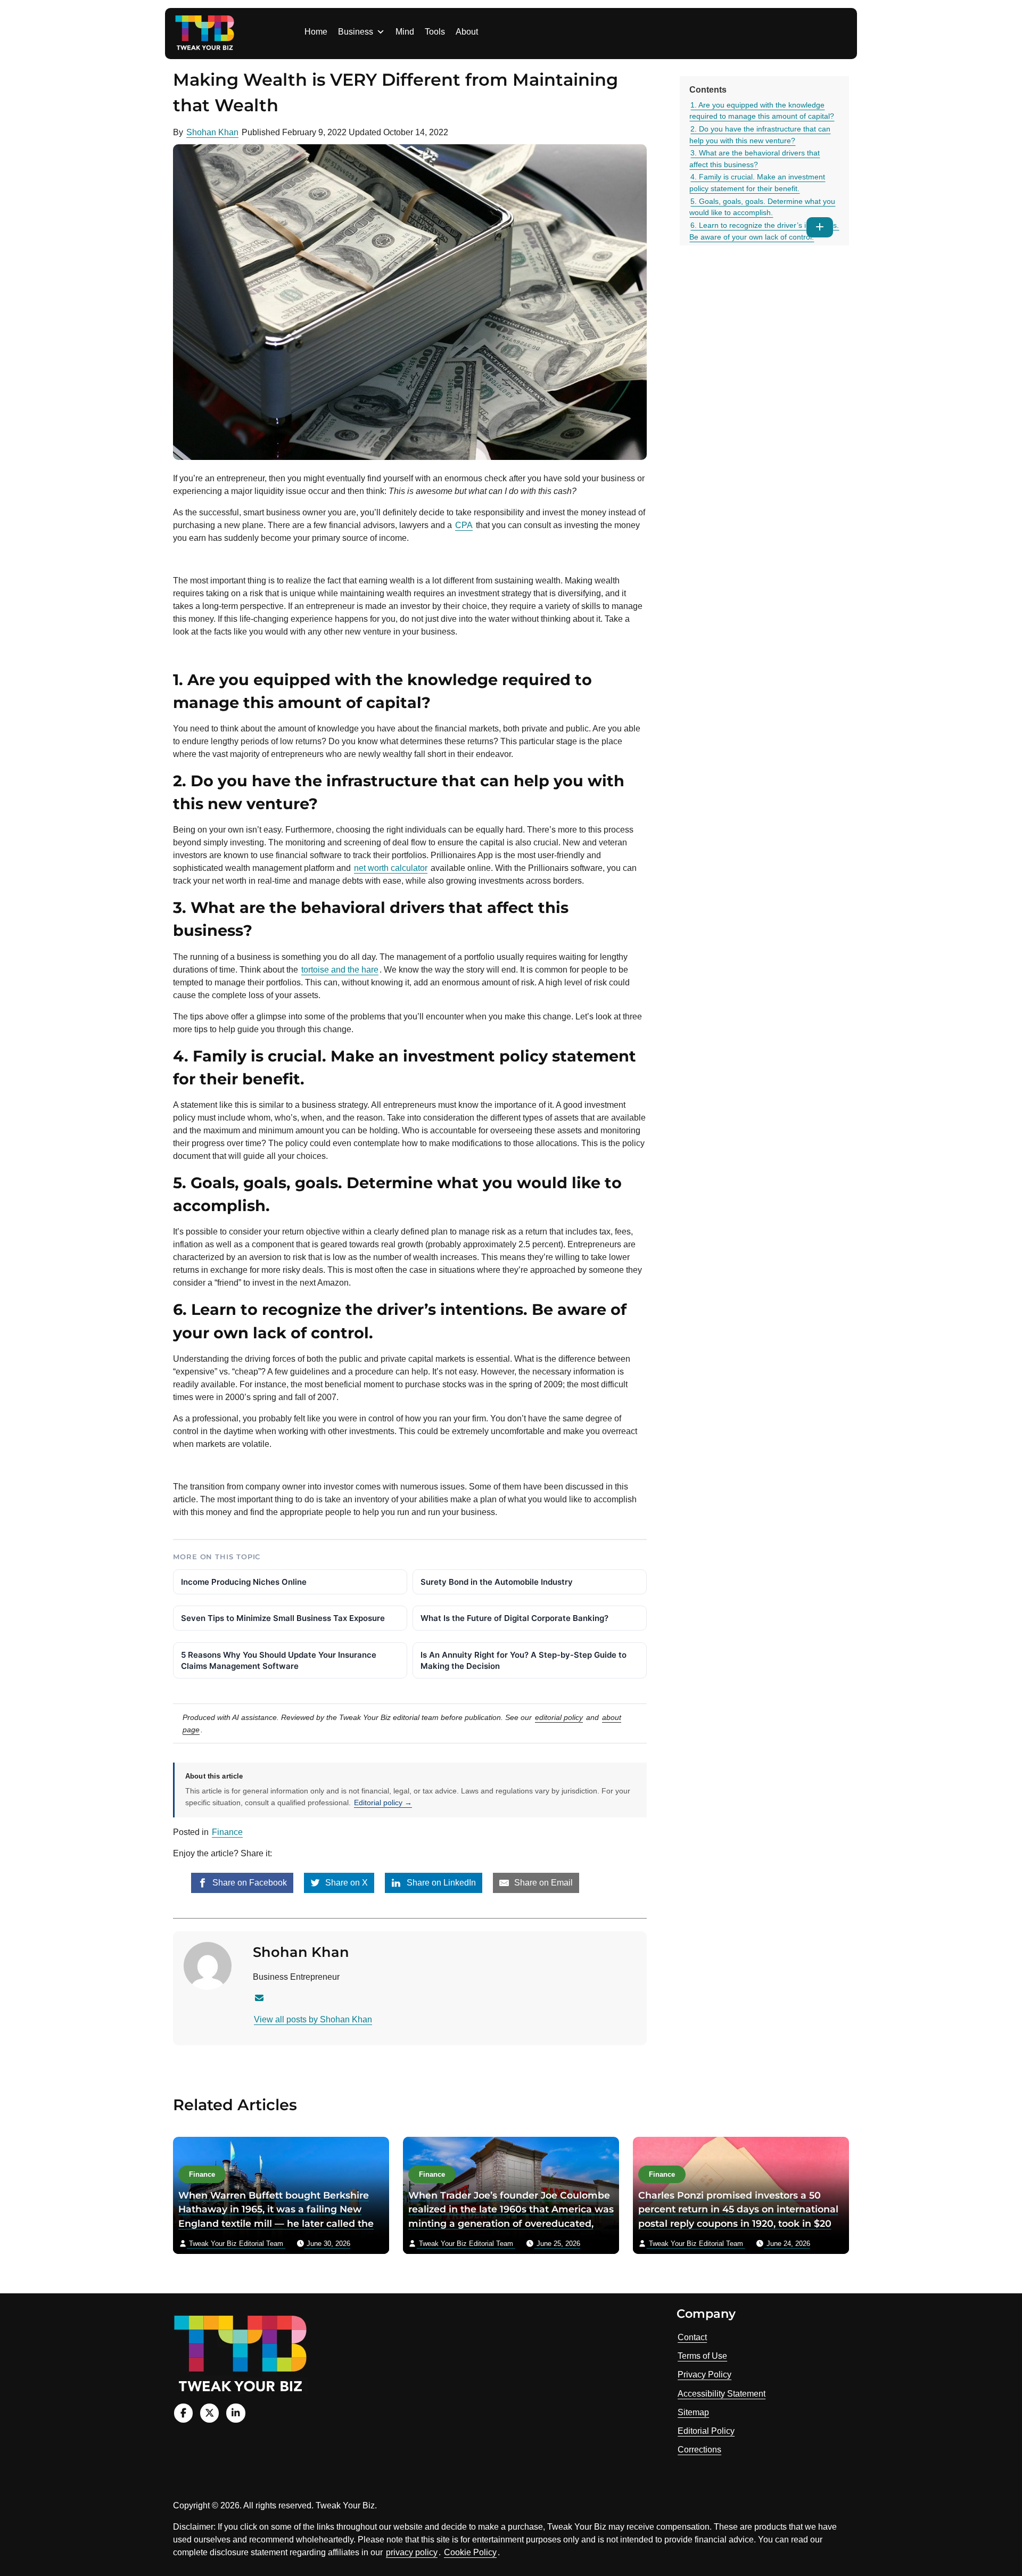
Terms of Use (702, 2356)
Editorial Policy (706, 2431)
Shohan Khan (212, 132)
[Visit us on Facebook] (183, 2413)
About (467, 32)
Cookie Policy (470, 2552)
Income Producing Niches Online (244, 1582)
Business (356, 32)
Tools (435, 32)
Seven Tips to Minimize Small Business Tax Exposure (283, 1618)
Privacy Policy (704, 2375)
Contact (692, 2337)
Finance (227, 1832)
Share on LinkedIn (440, 1883)
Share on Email (542, 1883)
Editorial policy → (383, 1803)
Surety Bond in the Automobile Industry (497, 1582)
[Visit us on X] (209, 2413)
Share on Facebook (249, 1883)
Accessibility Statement (722, 2394)
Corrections (699, 2450)
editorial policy (559, 1717)
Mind (405, 32)
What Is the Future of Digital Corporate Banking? (514, 1618)
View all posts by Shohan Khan (313, 2019)
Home (316, 32)
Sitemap (693, 2412)
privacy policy (412, 2552)
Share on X (345, 1883)
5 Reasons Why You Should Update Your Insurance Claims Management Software (279, 1660)
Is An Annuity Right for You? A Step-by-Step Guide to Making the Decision (524, 1660)
